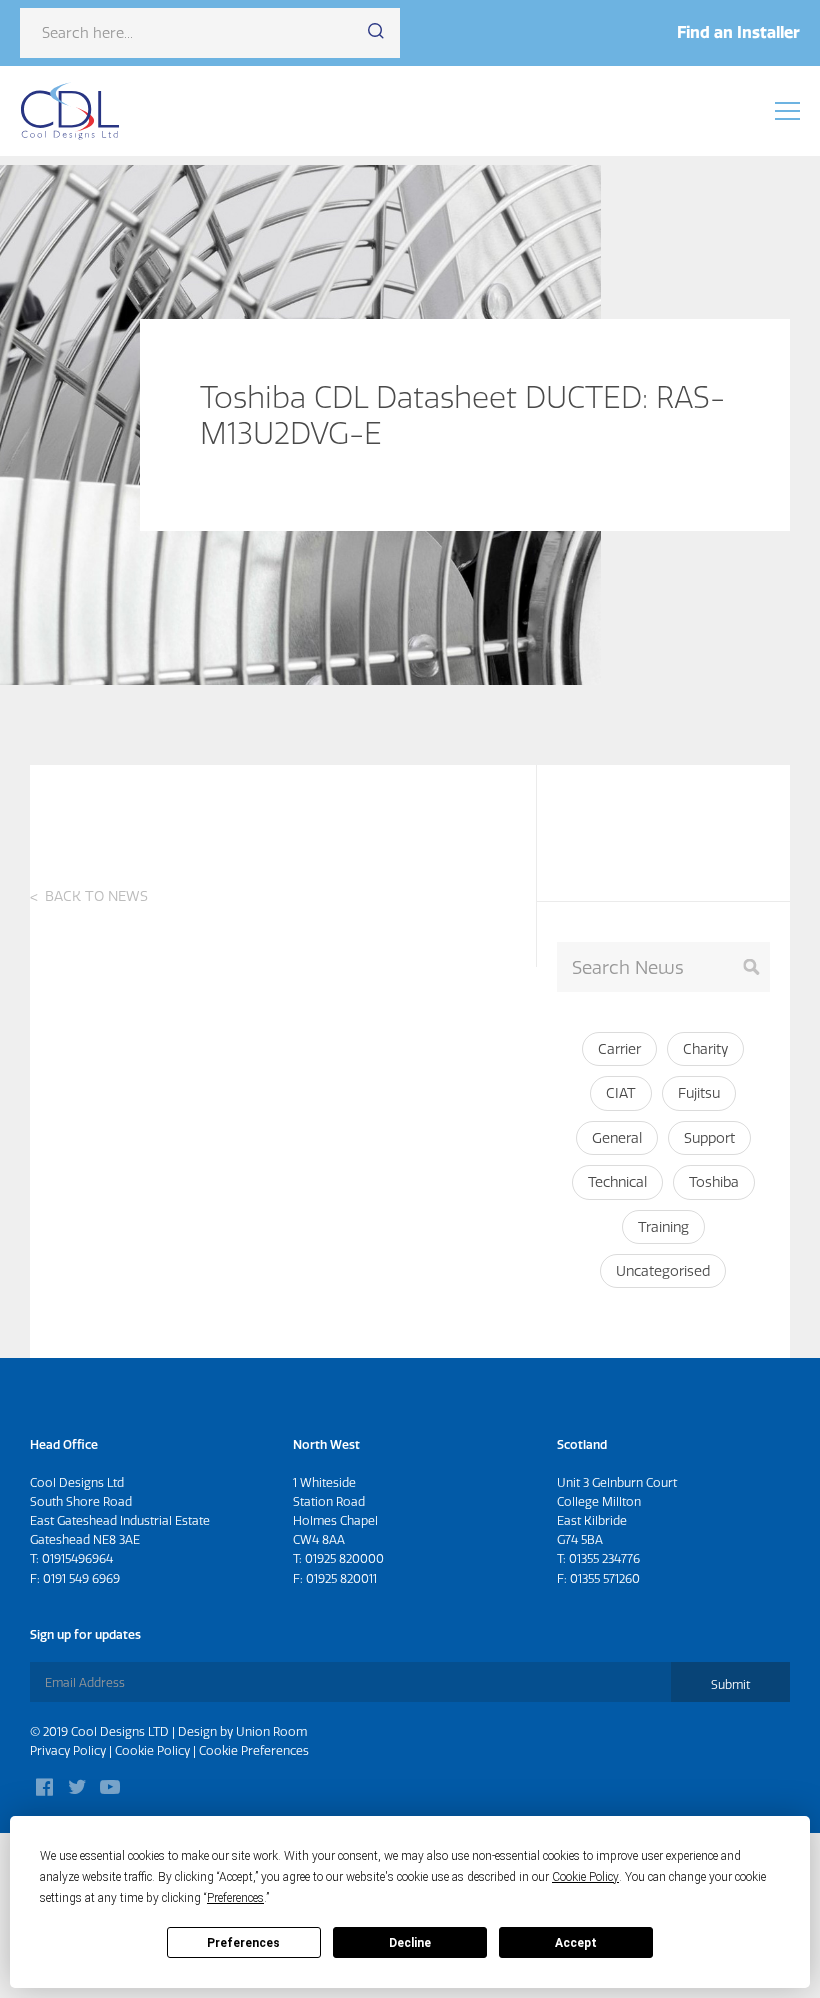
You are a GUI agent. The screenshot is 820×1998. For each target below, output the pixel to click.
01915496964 (77, 1558)
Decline (410, 1943)
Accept (576, 1943)
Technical (617, 1182)
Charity (705, 1049)
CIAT (621, 1093)
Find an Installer (738, 32)
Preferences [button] (235, 1898)
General (617, 1138)
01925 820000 (344, 1558)
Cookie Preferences (254, 1750)
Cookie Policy (152, 1750)
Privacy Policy (68, 1750)
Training (663, 1227)
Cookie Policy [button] (585, 1877)
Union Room (271, 1731)
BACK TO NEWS (96, 896)
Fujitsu (699, 1093)
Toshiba (714, 1182)
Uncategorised (663, 1271)
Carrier (619, 1049)
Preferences (243, 1943)
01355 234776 (604, 1558)
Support (709, 1138)
